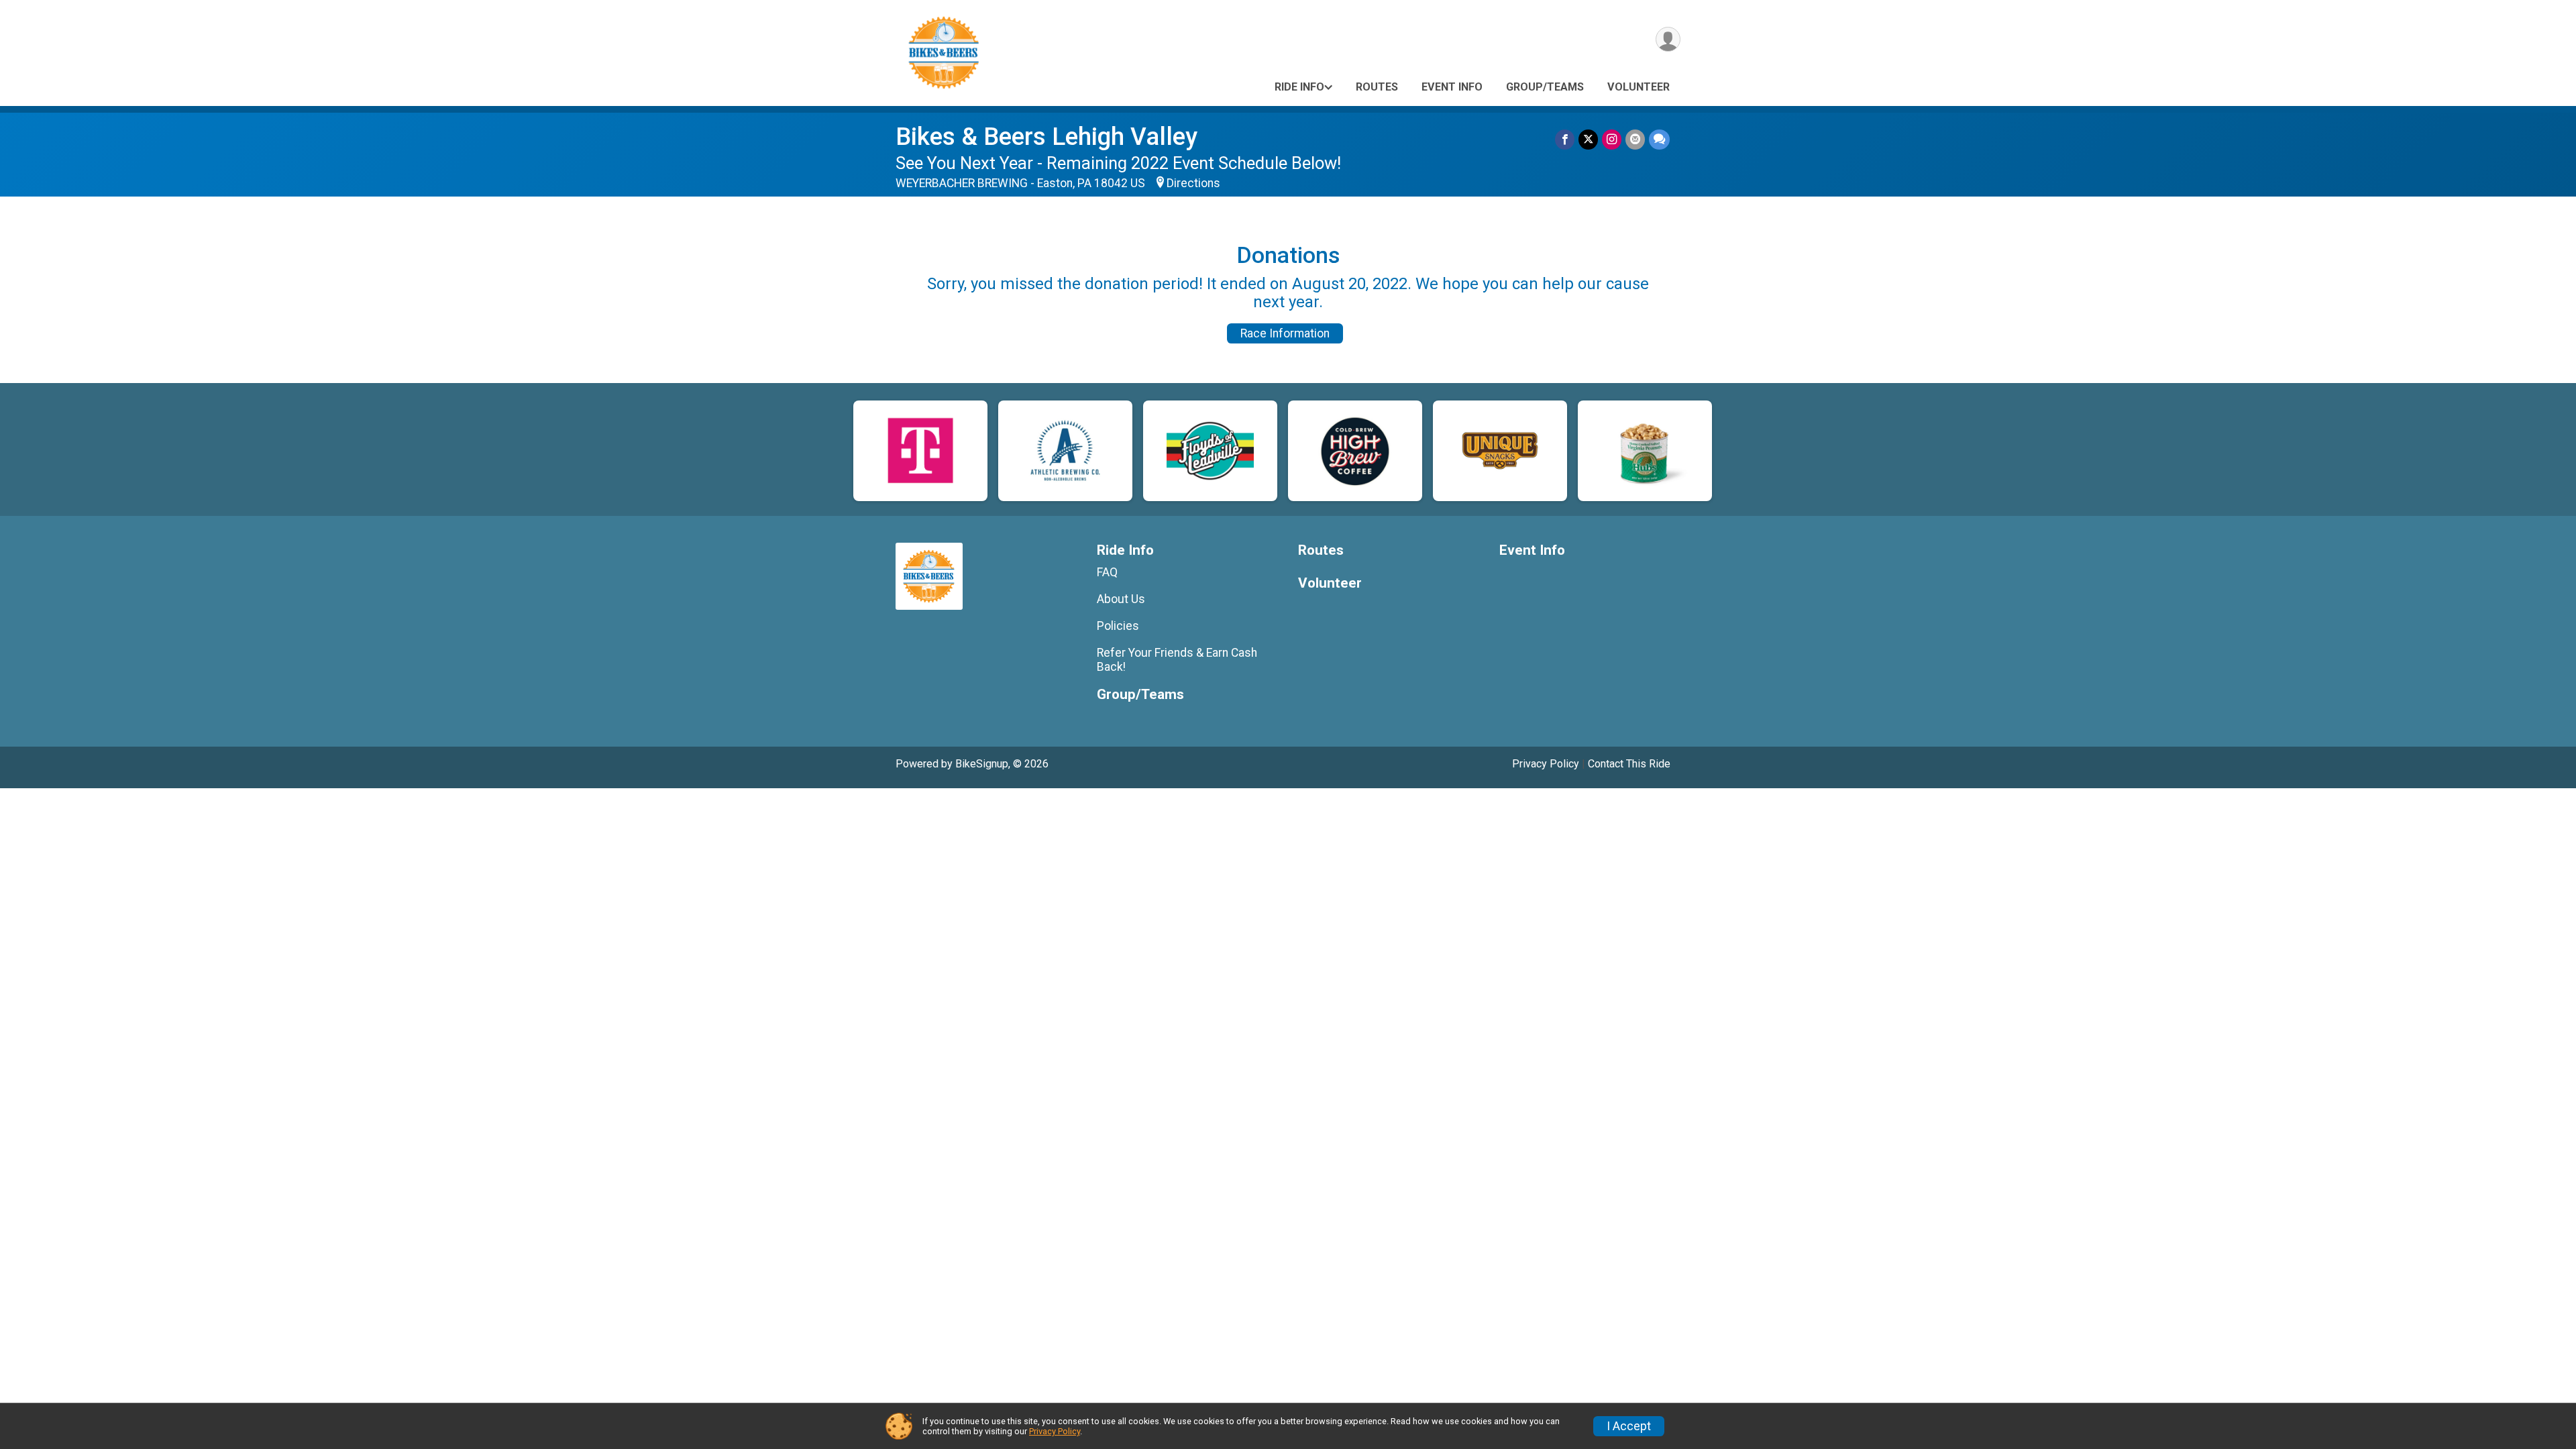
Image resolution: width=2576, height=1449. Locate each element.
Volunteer (1639, 87)
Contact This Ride (1629, 764)
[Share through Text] (1659, 139)
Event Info (1452, 87)
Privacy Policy (1546, 764)
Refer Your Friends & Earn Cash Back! (1177, 659)
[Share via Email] (1635, 139)
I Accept (1629, 1426)
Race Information (1285, 333)
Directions (1193, 183)
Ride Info (1299, 87)
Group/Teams (1545, 87)
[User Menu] (1668, 39)
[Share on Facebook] (1565, 139)
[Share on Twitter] (1588, 139)
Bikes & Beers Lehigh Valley (1046, 137)
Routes (1377, 87)
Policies (1118, 626)
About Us (1121, 599)
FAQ (1107, 572)
